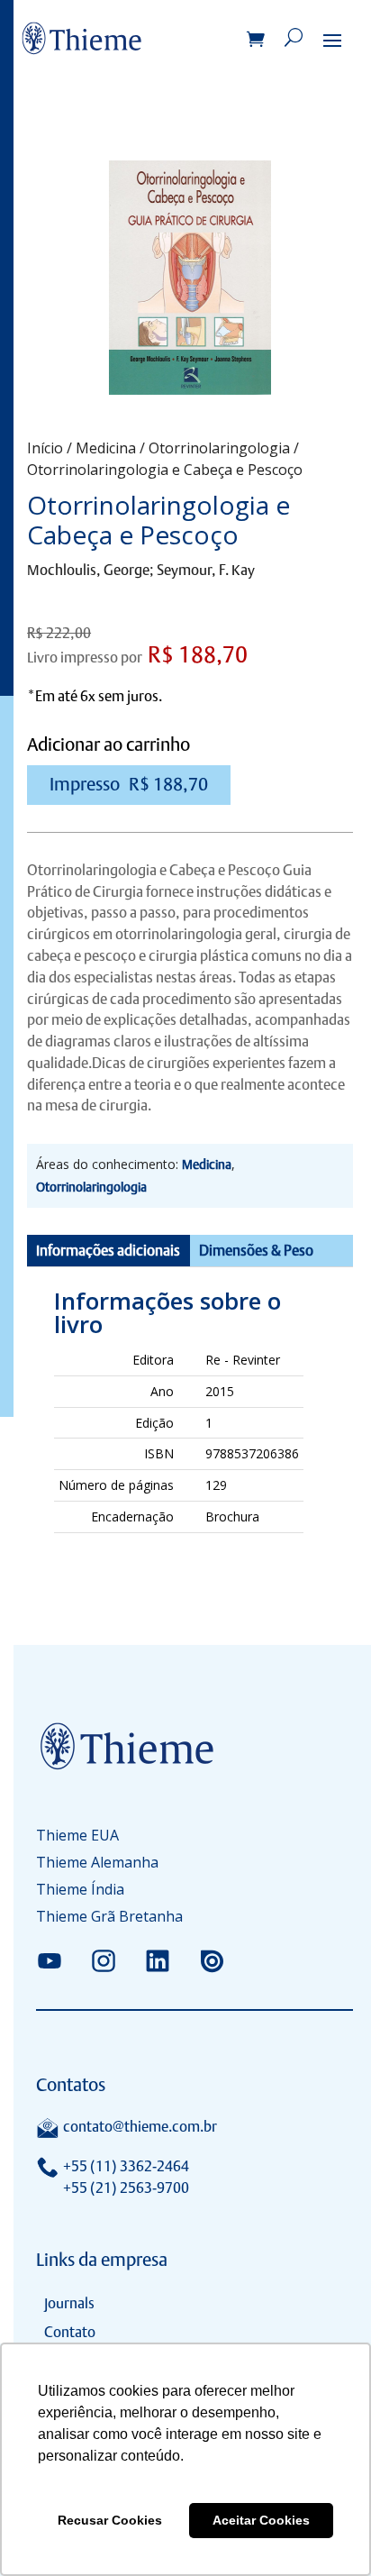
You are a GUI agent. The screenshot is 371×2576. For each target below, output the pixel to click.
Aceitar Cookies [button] (261, 2520)
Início (45, 448)
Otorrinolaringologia (219, 448)
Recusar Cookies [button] (110, 2520)
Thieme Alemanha (97, 1864)
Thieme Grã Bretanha (109, 1918)
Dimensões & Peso (256, 1251)
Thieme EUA (77, 1837)
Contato (70, 2332)
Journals (69, 2303)
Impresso (129, 784)
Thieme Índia (80, 1891)
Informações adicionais (108, 1251)
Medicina (106, 448)
